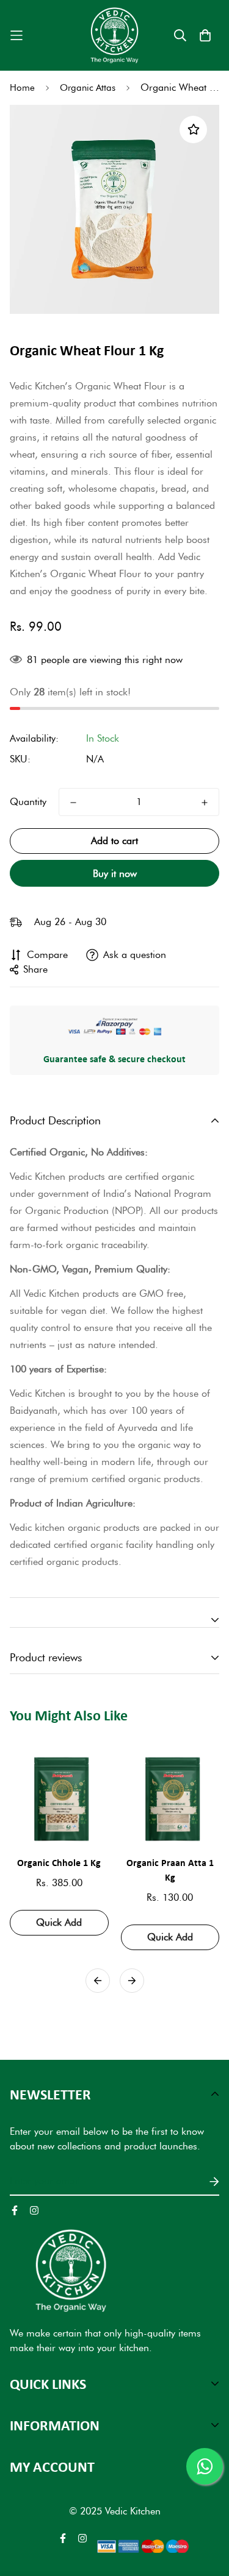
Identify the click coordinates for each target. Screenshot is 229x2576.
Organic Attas (88, 88)
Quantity (28, 802)
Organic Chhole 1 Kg (59, 1862)
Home (22, 88)
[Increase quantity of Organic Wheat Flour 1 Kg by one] (205, 803)
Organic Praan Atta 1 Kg (170, 1870)
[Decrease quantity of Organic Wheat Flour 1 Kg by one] (73, 803)
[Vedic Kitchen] (114, 35)
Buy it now (115, 874)
